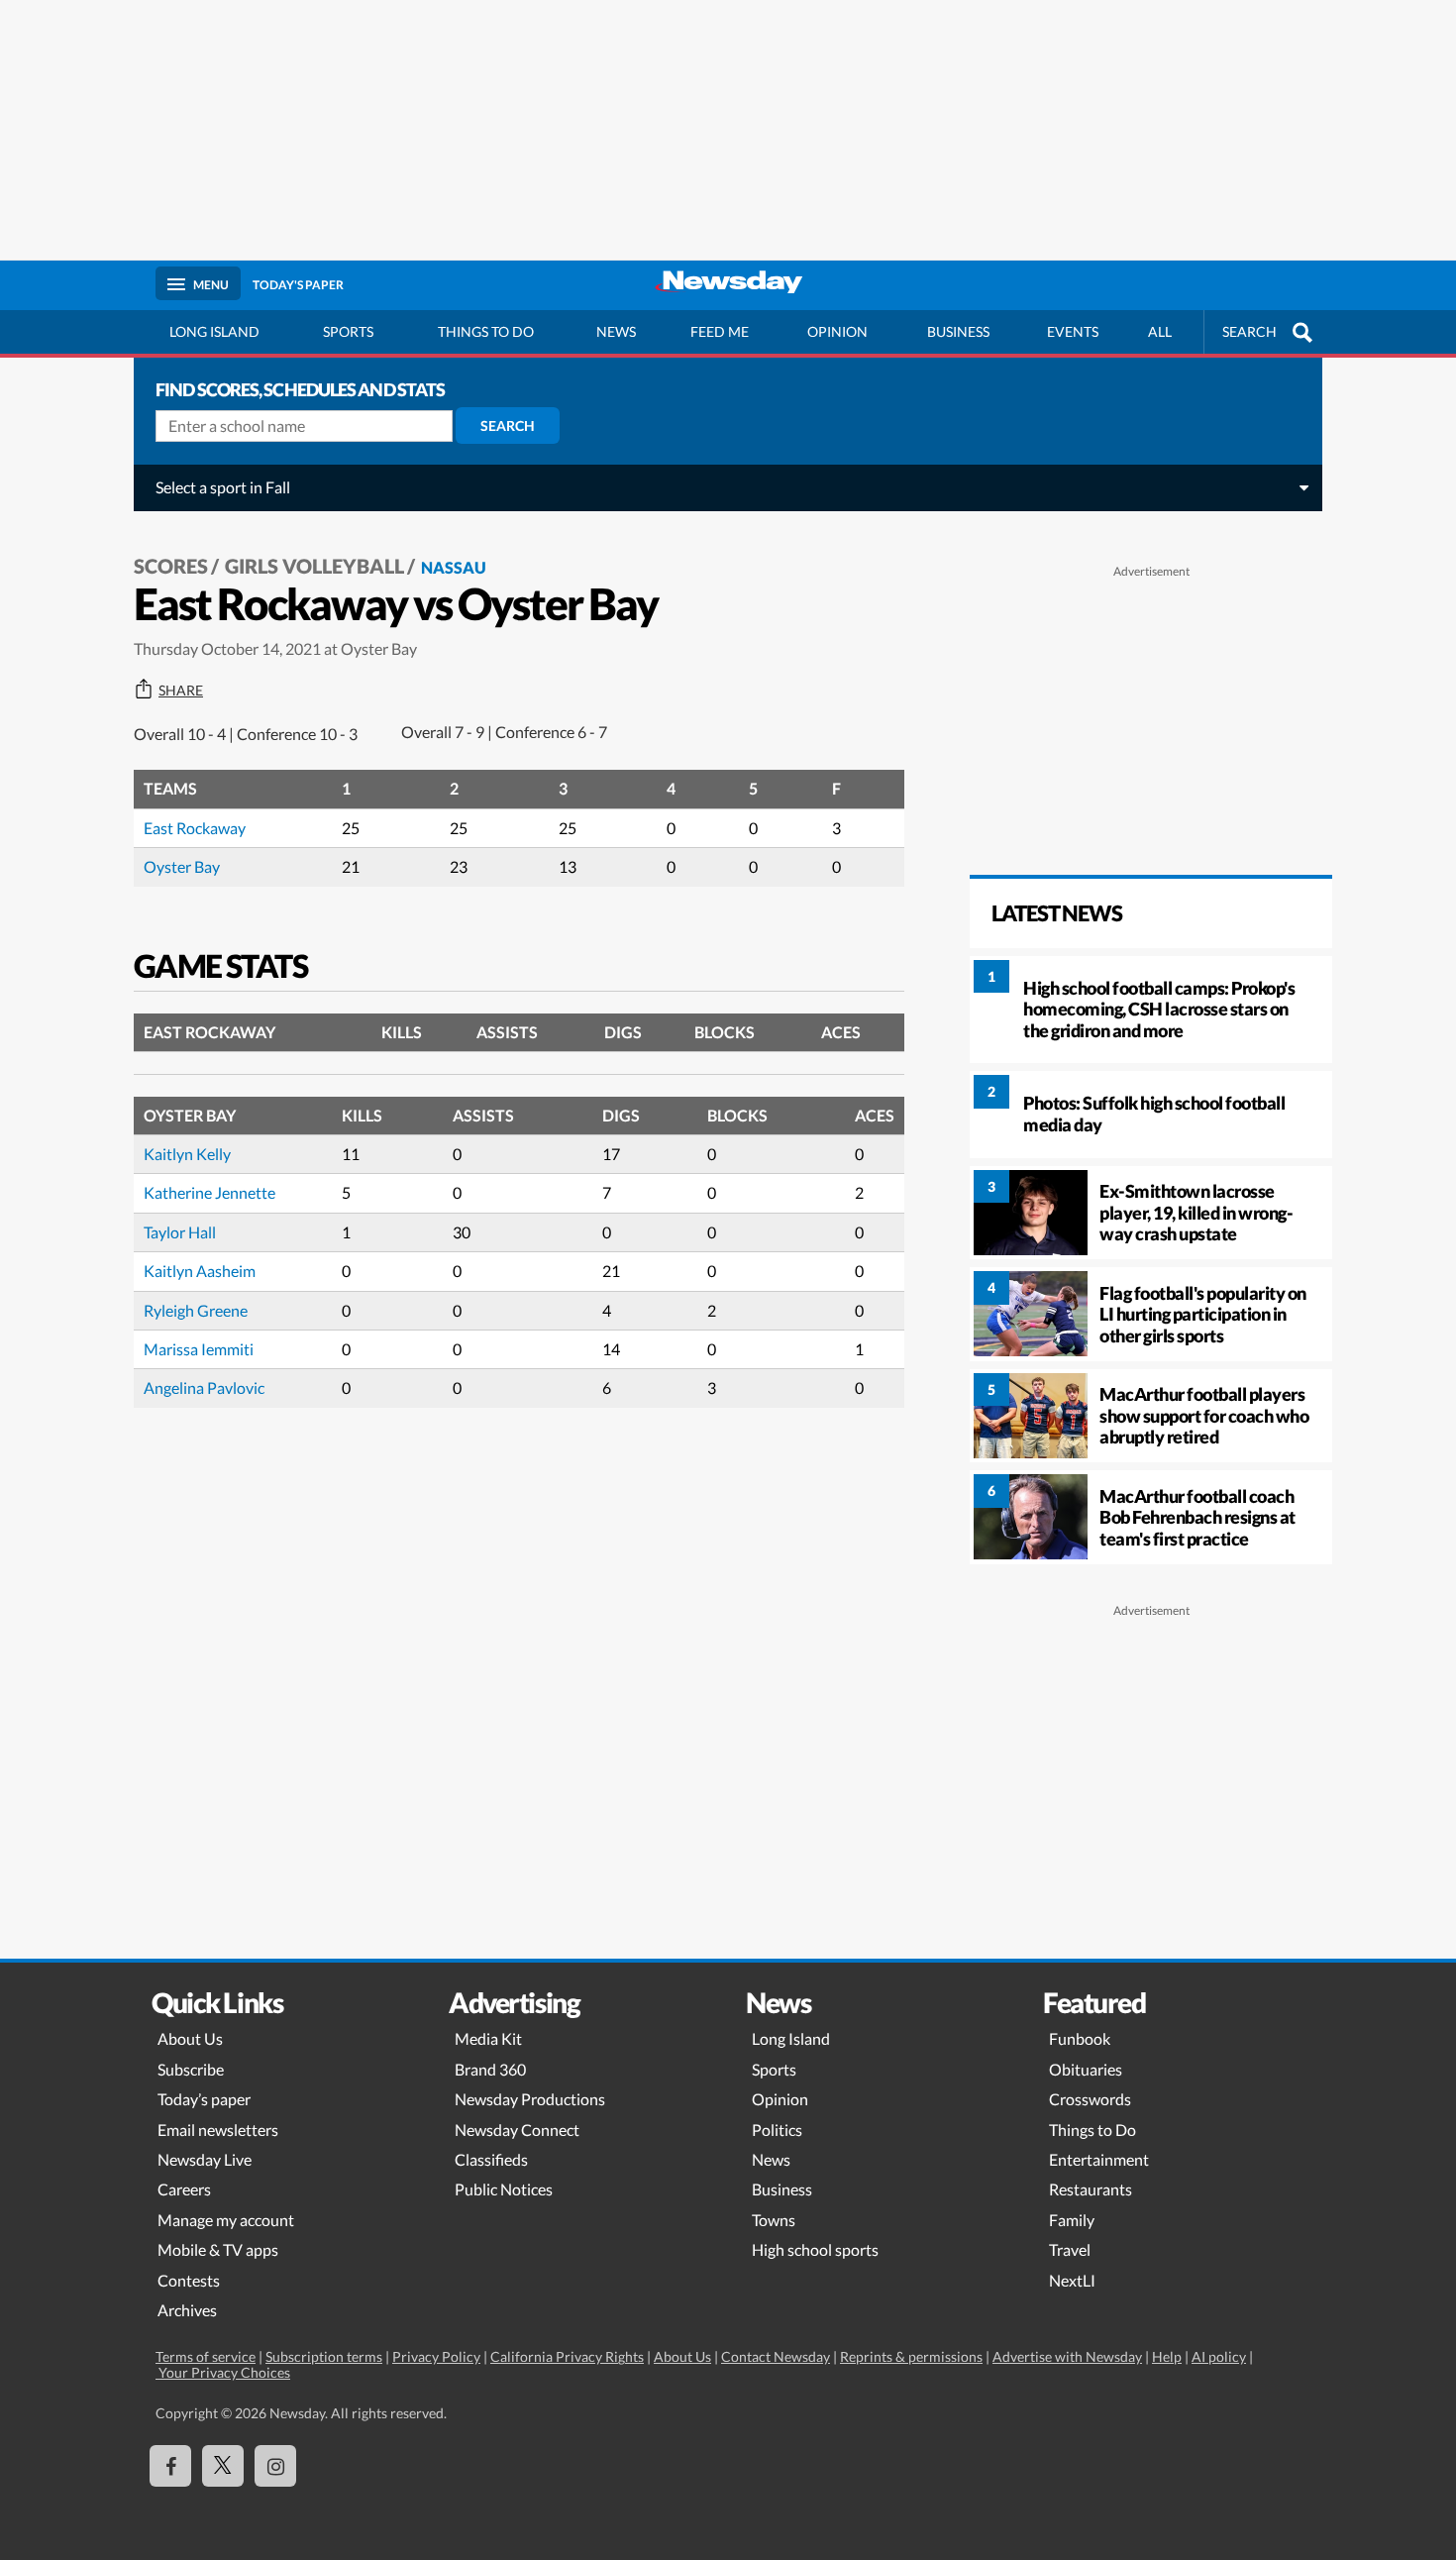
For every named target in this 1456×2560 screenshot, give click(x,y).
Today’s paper (204, 2099)
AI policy (1219, 2356)
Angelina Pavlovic (204, 1387)
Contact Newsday (776, 2356)
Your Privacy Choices (223, 2372)
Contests (189, 2280)
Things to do (486, 331)
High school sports (815, 2249)
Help (1167, 2356)
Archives (187, 2310)
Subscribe (191, 2069)
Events (1073, 331)
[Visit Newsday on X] (223, 2466)
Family (1072, 2220)
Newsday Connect (517, 2130)
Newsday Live (205, 2159)
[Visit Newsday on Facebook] (170, 2466)
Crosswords (1090, 2099)
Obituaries (1086, 2069)
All (1160, 331)
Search (508, 426)
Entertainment (1099, 2159)
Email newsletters (218, 2130)
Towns (774, 2220)
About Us (190, 2038)
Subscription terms (324, 2356)
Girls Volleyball (314, 566)
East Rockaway (195, 828)
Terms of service (206, 2356)
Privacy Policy (436, 2356)
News (616, 331)
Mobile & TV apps (218, 2249)
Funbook (1080, 2038)
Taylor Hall (180, 1232)
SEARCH (1249, 331)
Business (958, 331)
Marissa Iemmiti (199, 1349)
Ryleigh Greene (196, 1310)
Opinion (837, 331)
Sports (348, 331)
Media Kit (488, 2038)
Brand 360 (490, 2069)
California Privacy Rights (567, 2356)
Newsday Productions (530, 2099)
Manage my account (226, 2220)
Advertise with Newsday (1067, 2356)
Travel (1070, 2249)
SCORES (171, 566)
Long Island (214, 331)
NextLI (1072, 2280)
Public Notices (504, 2189)
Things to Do (1092, 2130)
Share (181, 691)
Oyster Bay (182, 866)
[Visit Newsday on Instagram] (275, 2466)
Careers (184, 2189)
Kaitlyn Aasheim (200, 1271)
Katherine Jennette (209, 1192)
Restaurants (1091, 2189)
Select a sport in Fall (223, 487)
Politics (777, 2130)
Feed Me (720, 331)
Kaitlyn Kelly (187, 1154)
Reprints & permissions (911, 2356)
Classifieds (491, 2159)
